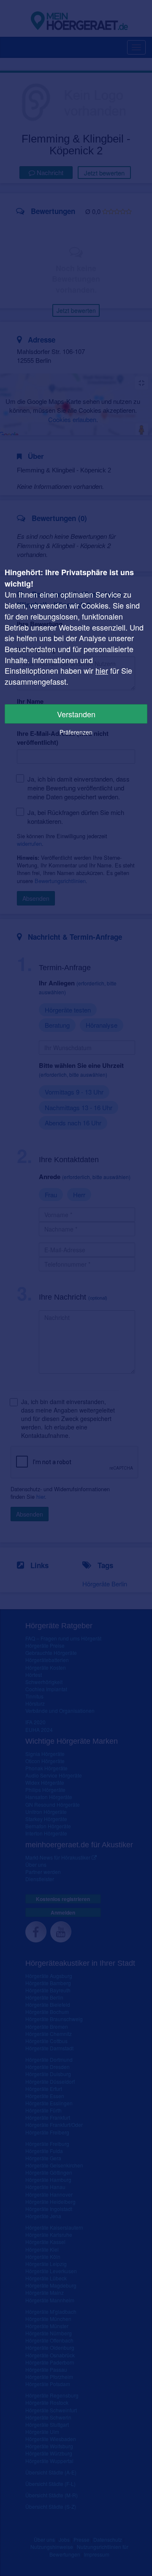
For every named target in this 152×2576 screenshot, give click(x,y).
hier (102, 670)
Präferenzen (76, 732)
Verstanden (76, 714)
